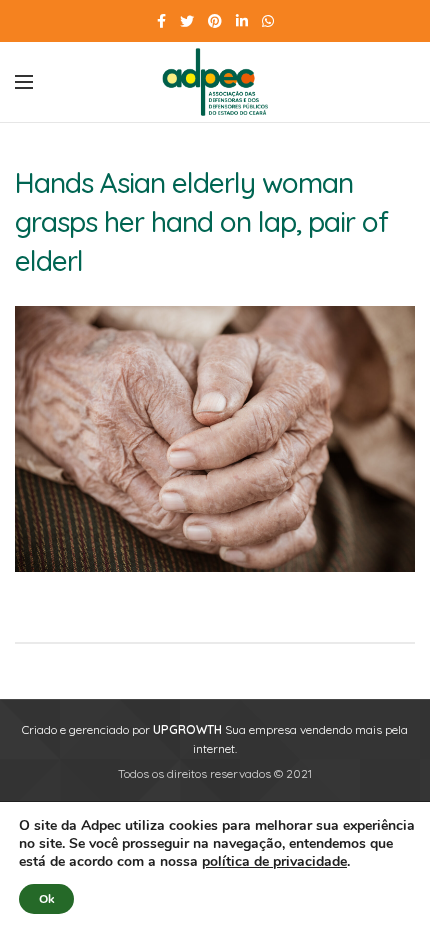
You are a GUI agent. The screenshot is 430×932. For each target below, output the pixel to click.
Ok (46, 899)
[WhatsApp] (268, 21)
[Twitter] (187, 21)
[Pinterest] (215, 21)
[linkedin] (242, 21)
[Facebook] (161, 21)
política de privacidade (274, 861)
